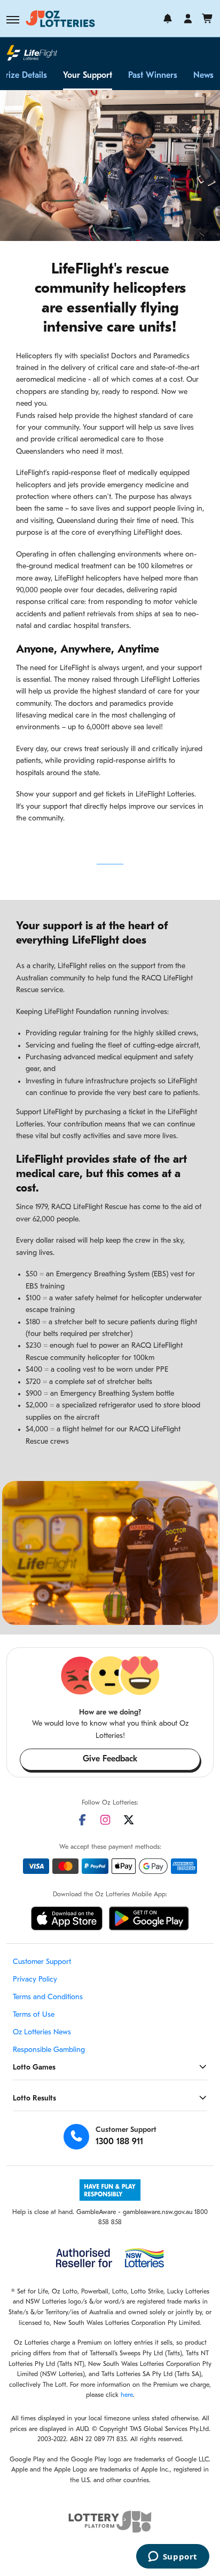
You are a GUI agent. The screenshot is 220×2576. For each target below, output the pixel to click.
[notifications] (168, 19)
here (127, 2395)
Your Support (88, 76)
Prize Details (24, 76)
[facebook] (82, 1820)
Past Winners (153, 76)
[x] (129, 1820)
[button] (13, 20)
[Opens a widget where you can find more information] (172, 2557)
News (203, 76)
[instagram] (105, 1820)
